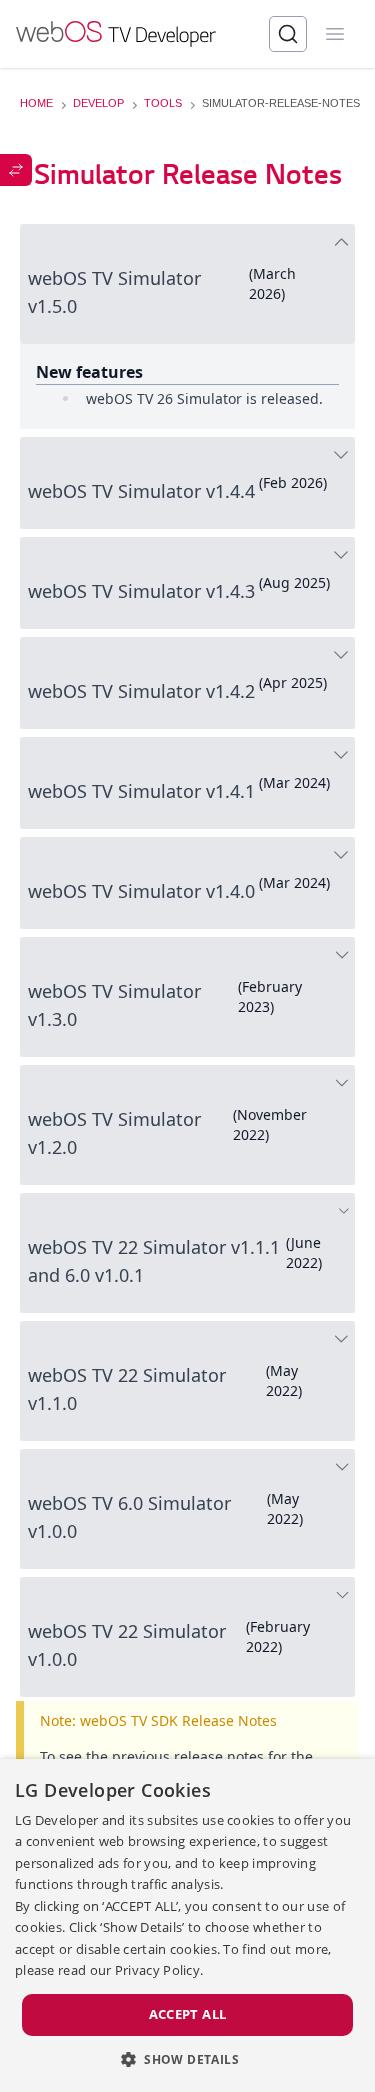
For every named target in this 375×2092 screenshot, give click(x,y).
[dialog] (187, 1925)
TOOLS (163, 103)
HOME (36, 103)
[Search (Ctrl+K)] (288, 34)
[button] (187, 2059)
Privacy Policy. (159, 1970)
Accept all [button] (188, 2014)
